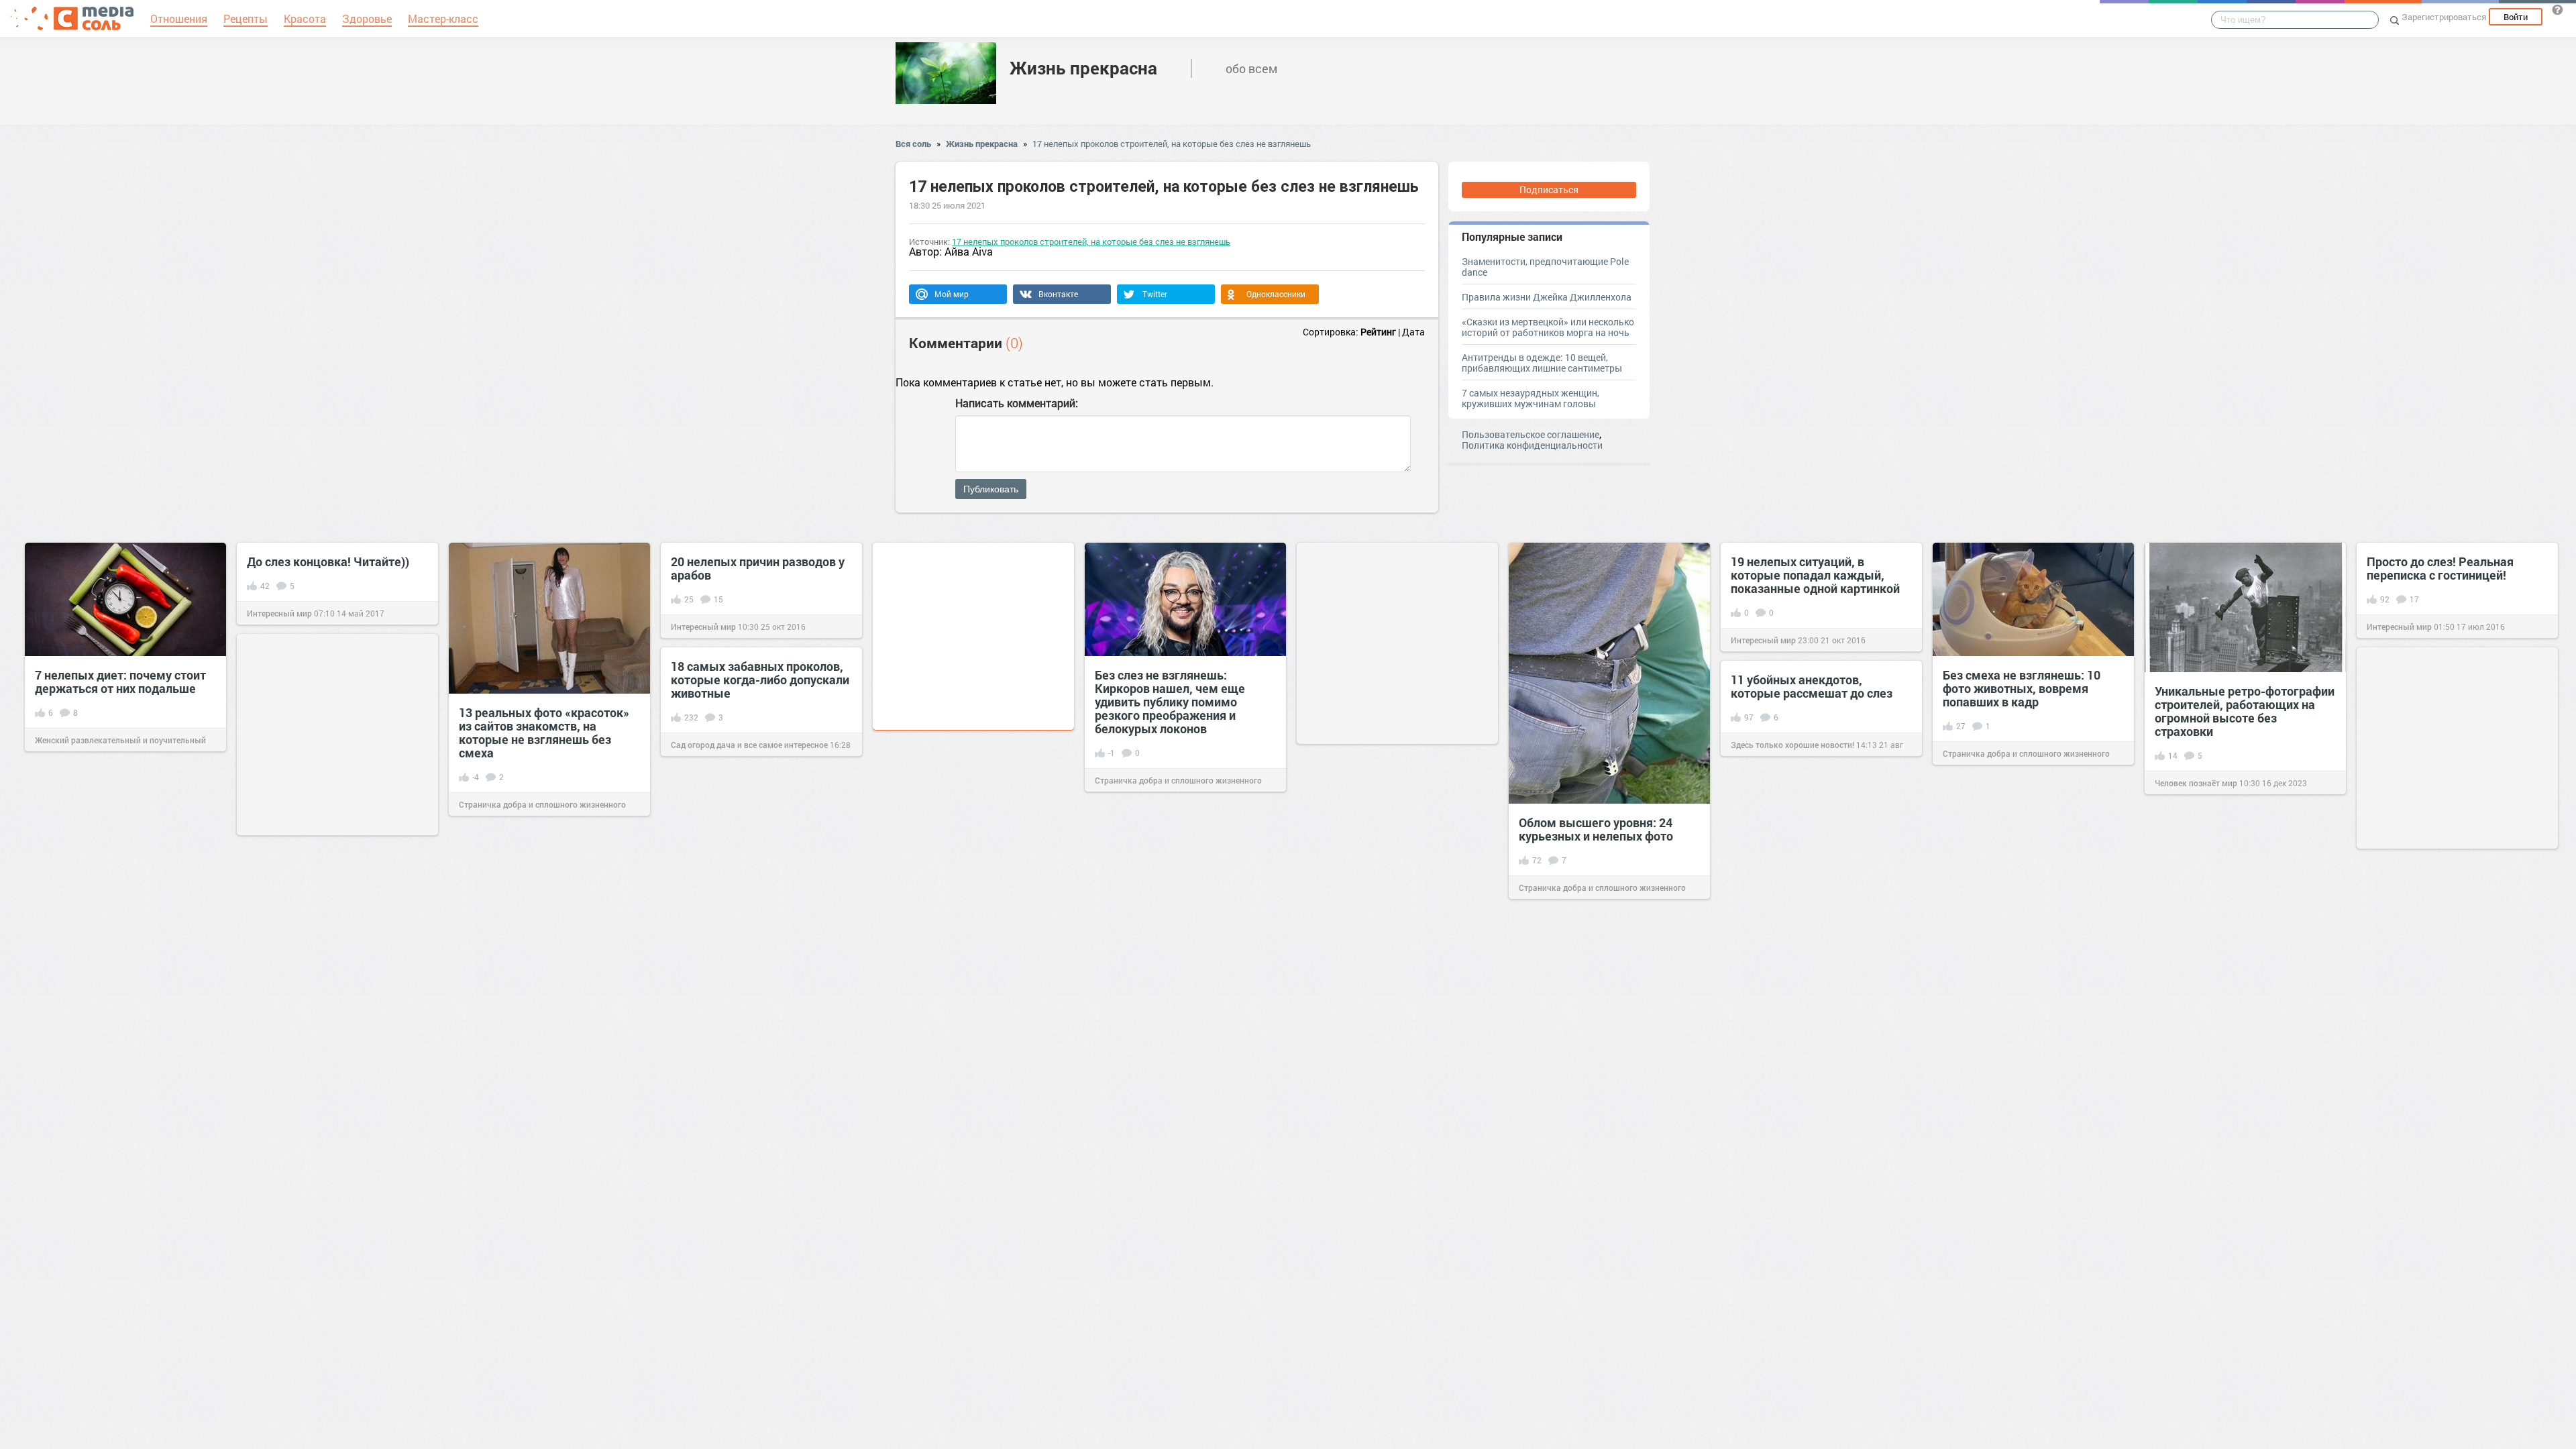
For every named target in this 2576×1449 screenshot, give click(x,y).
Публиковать (991, 489)
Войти (2516, 17)
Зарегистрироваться (2444, 17)
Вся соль (913, 144)
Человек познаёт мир (2196, 783)
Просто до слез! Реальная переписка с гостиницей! (2440, 568)
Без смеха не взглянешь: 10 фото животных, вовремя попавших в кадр (2022, 688)
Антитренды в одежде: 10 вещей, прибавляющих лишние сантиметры (1542, 363)
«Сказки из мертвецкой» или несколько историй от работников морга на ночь (1548, 327)
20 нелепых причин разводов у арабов (758, 568)
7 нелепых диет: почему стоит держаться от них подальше (120, 682)
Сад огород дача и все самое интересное (749, 745)
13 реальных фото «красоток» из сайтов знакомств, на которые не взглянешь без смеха (544, 733)
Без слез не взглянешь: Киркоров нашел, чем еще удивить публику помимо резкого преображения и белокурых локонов (1170, 702)
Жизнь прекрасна (1083, 68)
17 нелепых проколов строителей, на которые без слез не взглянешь (1172, 144)
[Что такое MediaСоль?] (2557, 9)
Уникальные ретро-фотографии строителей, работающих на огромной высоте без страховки (2245, 711)
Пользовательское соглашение (1531, 434)
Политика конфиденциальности (1532, 445)
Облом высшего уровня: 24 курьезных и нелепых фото (1596, 829)
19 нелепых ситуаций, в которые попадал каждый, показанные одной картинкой (1815, 575)
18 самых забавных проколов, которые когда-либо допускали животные (760, 680)
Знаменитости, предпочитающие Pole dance (1545, 267)
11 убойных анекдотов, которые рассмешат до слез (1812, 686)
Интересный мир (279, 613)
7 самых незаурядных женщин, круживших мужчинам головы (1531, 398)
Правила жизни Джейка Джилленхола (1547, 297)
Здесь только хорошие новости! (1792, 745)
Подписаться (1549, 190)
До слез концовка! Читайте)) (328, 561)
